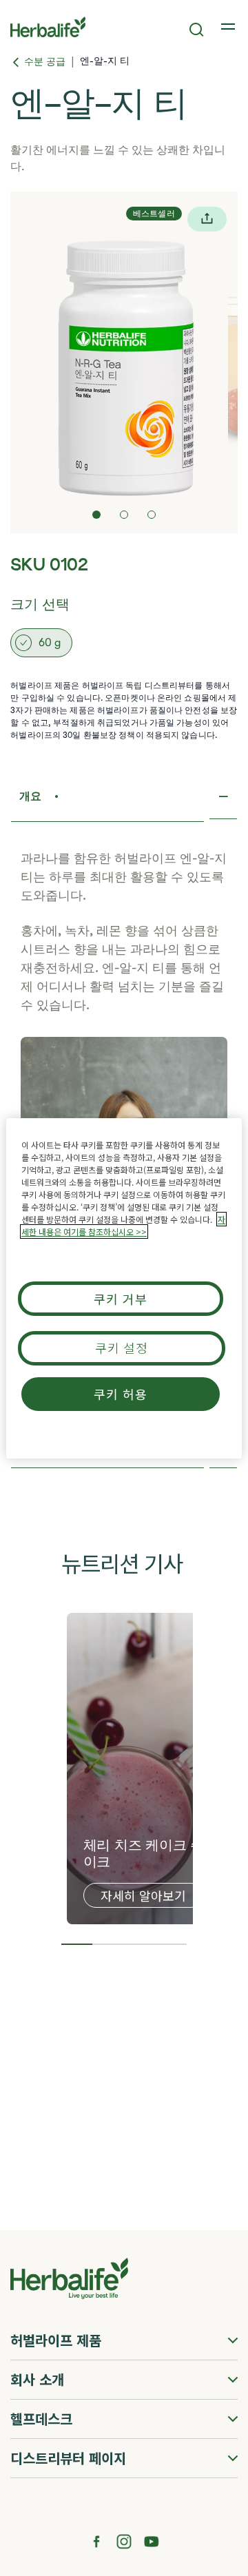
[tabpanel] (148, 1769)
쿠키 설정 (122, 1348)
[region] (124, 1288)
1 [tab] (77, 1944)
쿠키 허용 (121, 1394)
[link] (229, 27)
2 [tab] (108, 1944)
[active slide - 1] (96, 515)
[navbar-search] (197, 30)
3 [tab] (140, 1944)
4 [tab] (172, 1944)
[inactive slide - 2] (124, 515)
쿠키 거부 (121, 1299)
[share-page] (207, 219)
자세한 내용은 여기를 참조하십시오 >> (123, 1225)
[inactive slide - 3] (152, 515)
